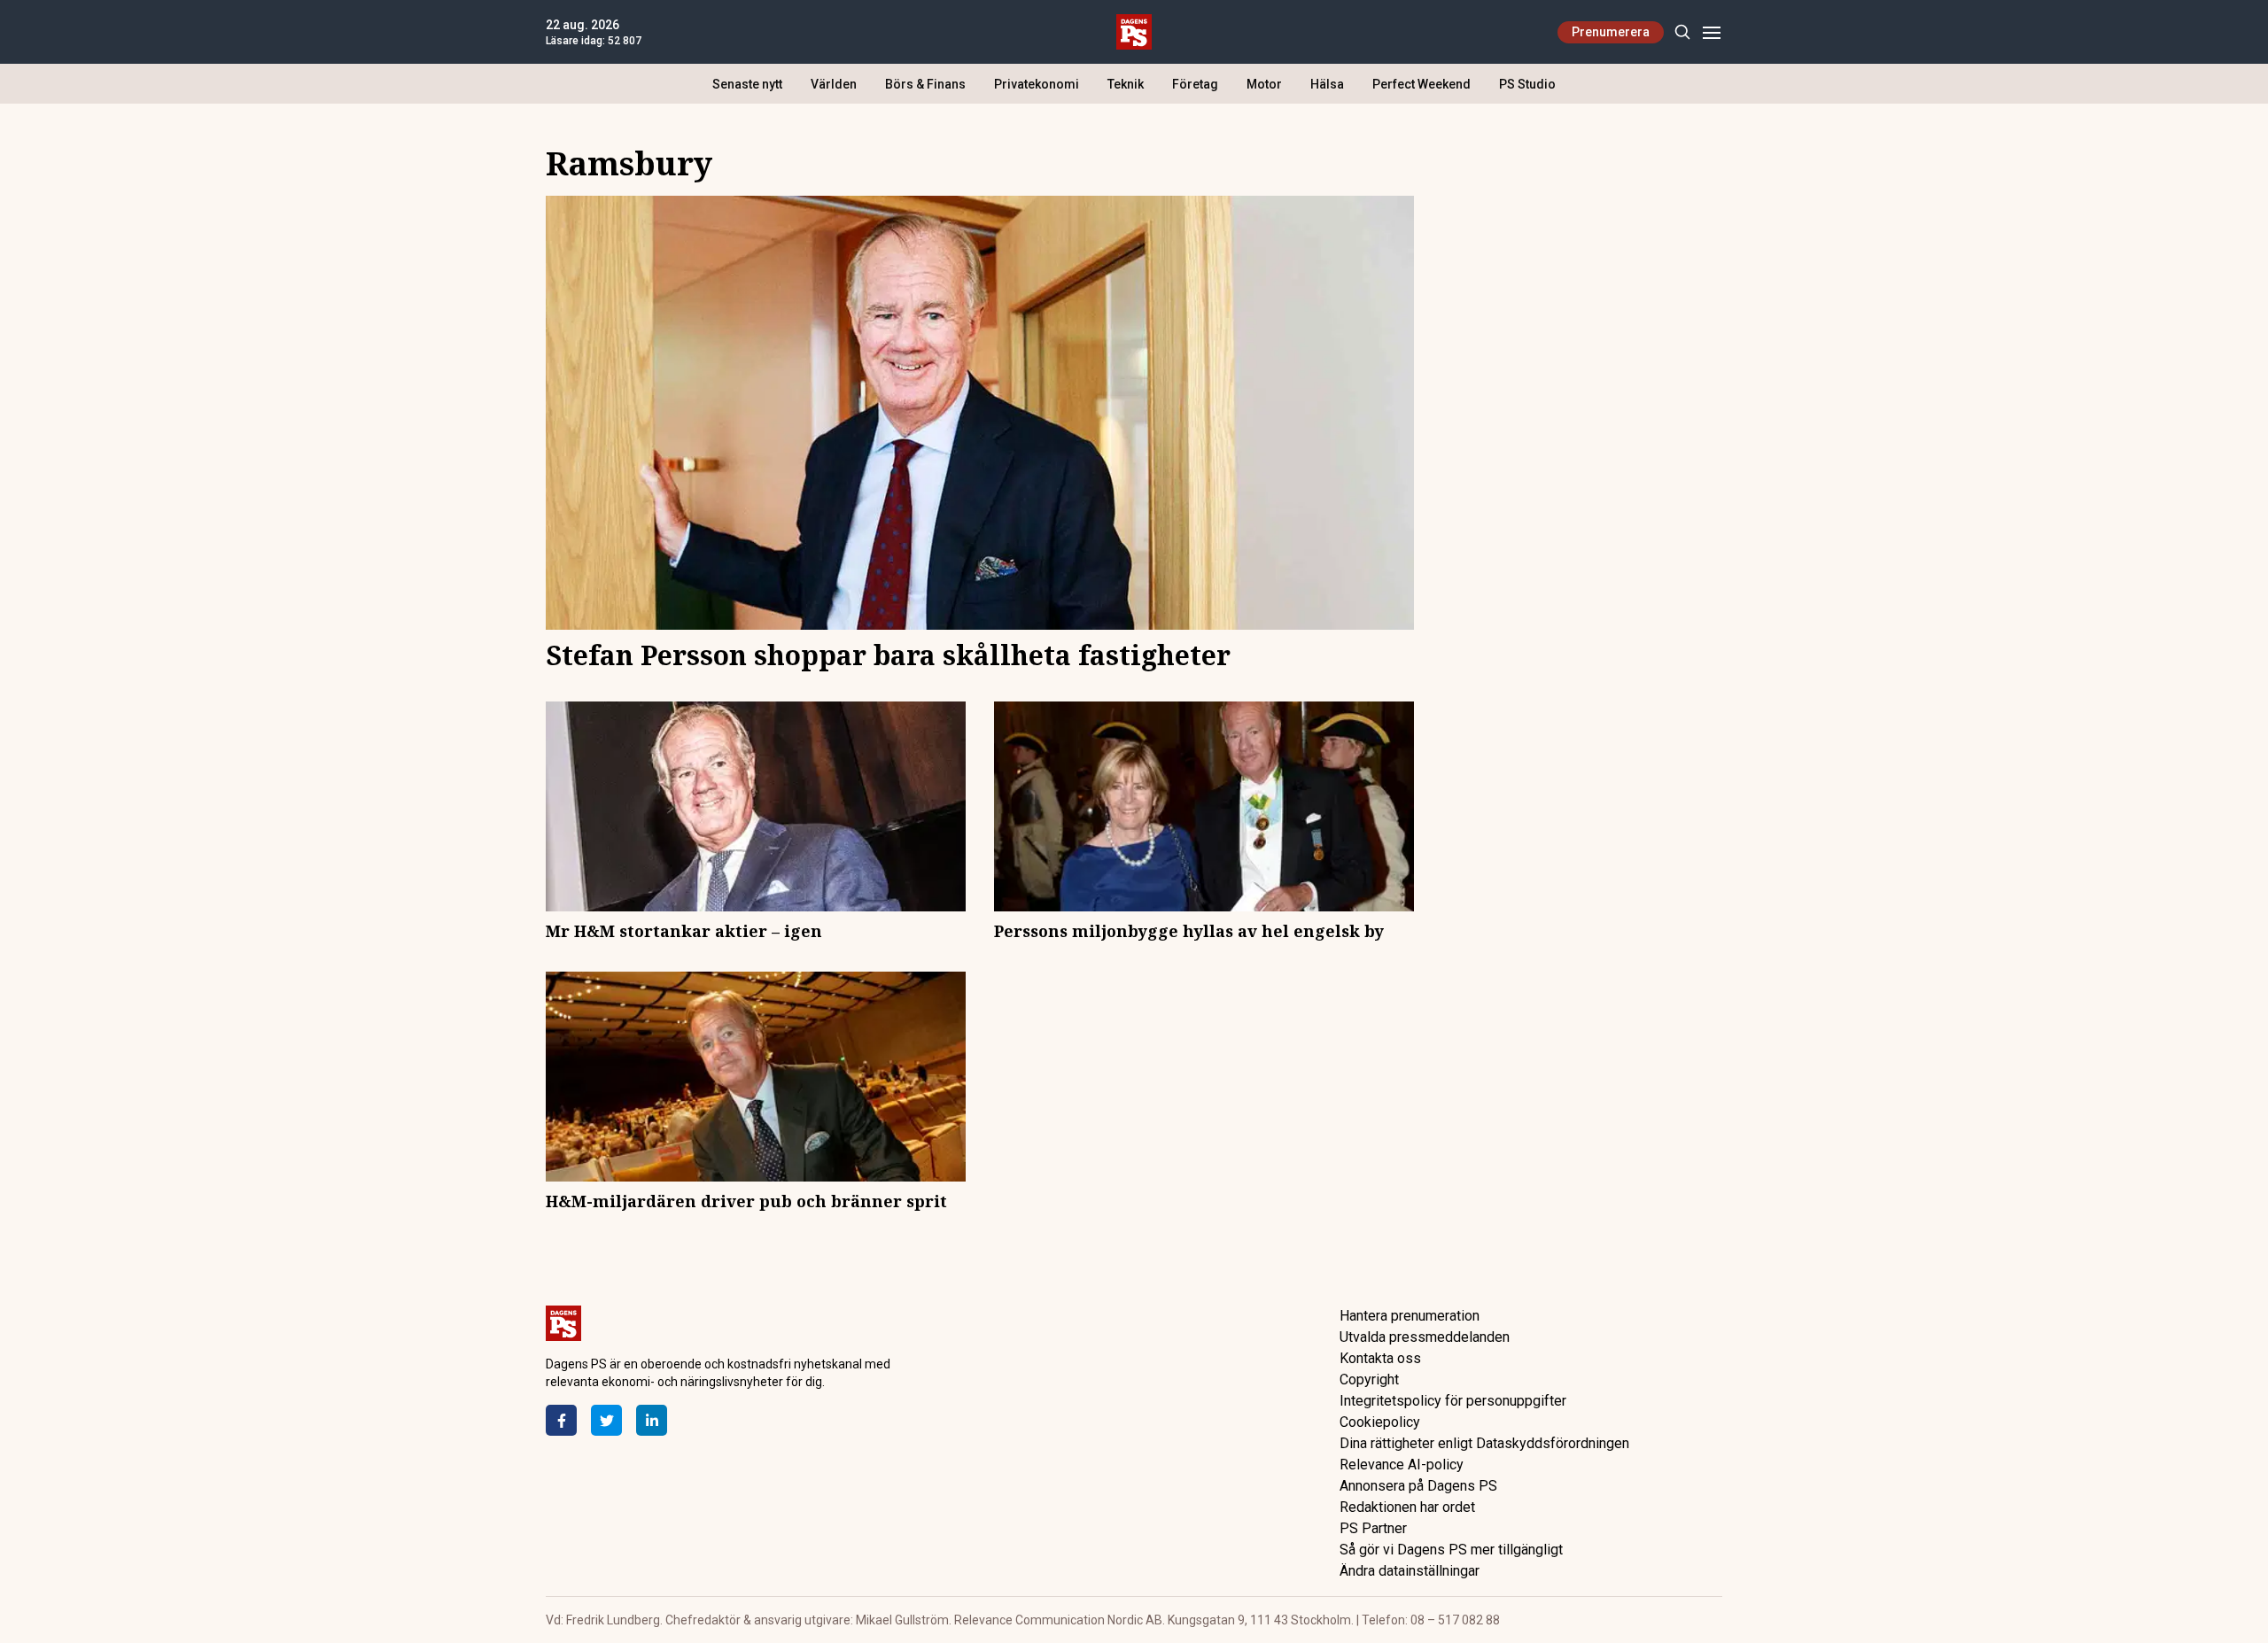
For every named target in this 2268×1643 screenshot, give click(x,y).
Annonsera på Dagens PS (1418, 1486)
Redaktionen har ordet (1407, 1507)
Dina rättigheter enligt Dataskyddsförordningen (1484, 1443)
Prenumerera (1611, 32)
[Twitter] (606, 1420)
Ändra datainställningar (1410, 1571)
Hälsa (1327, 84)
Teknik (1126, 84)
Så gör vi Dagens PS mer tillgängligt (1451, 1550)
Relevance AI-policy (1402, 1465)
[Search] (1682, 32)
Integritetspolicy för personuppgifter (1453, 1401)
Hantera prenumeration (1410, 1316)
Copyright (1369, 1379)
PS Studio (1527, 84)
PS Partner (1373, 1528)
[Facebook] (561, 1420)
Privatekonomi (1037, 84)
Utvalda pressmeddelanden (1425, 1337)
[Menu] (1711, 32)
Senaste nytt (747, 84)
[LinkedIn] (652, 1420)
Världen (834, 84)
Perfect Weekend (1421, 84)
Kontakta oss (1380, 1358)
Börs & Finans (925, 84)
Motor (1264, 84)
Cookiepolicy (1380, 1422)
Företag (1195, 84)
